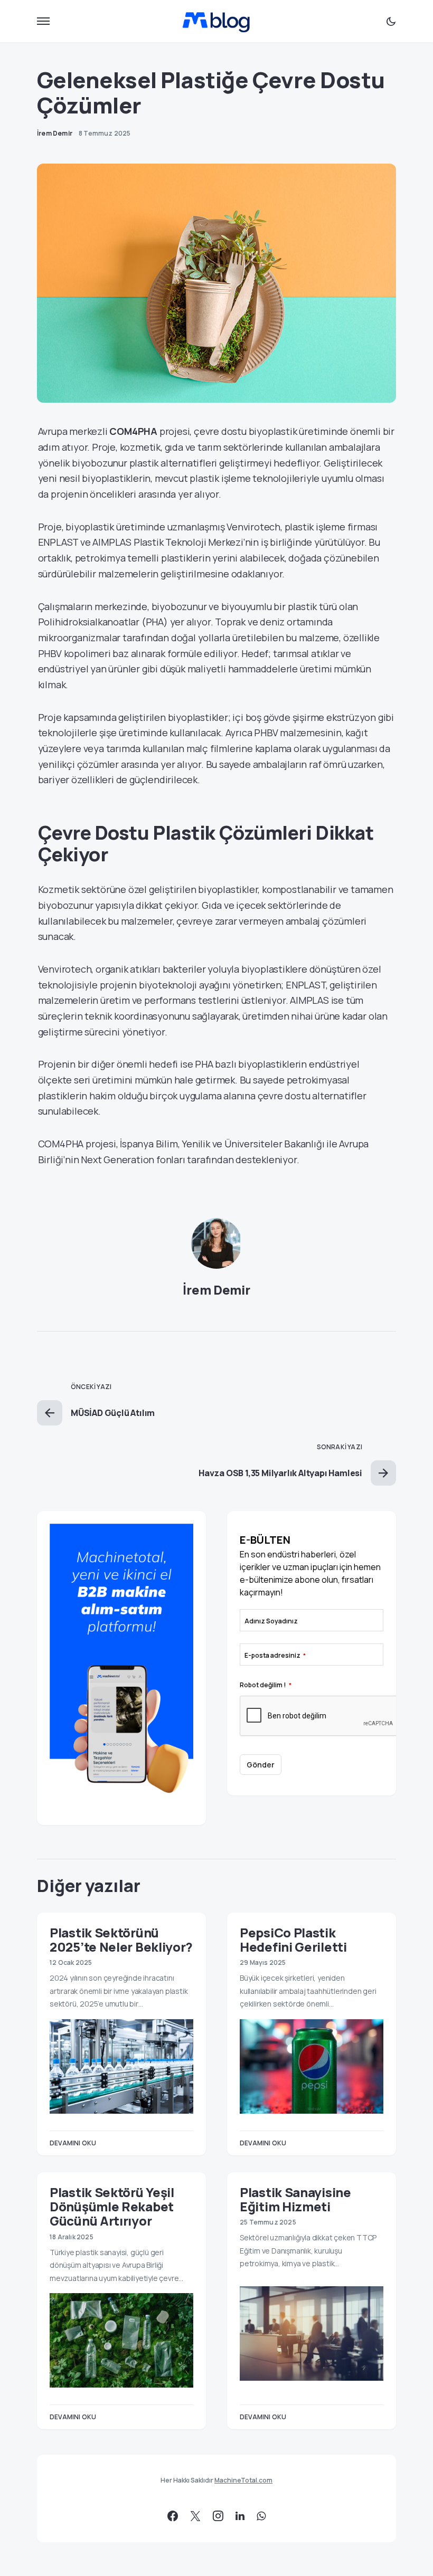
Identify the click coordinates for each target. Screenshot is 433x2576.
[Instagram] (218, 2516)
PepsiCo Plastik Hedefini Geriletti (293, 1940)
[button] (43, 21)
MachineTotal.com (243, 2480)
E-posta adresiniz (275, 1655)
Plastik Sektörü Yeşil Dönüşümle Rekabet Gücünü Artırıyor (112, 2207)
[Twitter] (195, 2516)
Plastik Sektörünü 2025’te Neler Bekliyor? (121, 1940)
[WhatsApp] (261, 2516)
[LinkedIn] (240, 2516)
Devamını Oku (73, 2143)
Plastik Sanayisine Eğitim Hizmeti (295, 2199)
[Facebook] (173, 2516)
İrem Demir (216, 1290)
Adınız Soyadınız (271, 1621)
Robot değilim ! (266, 1685)
